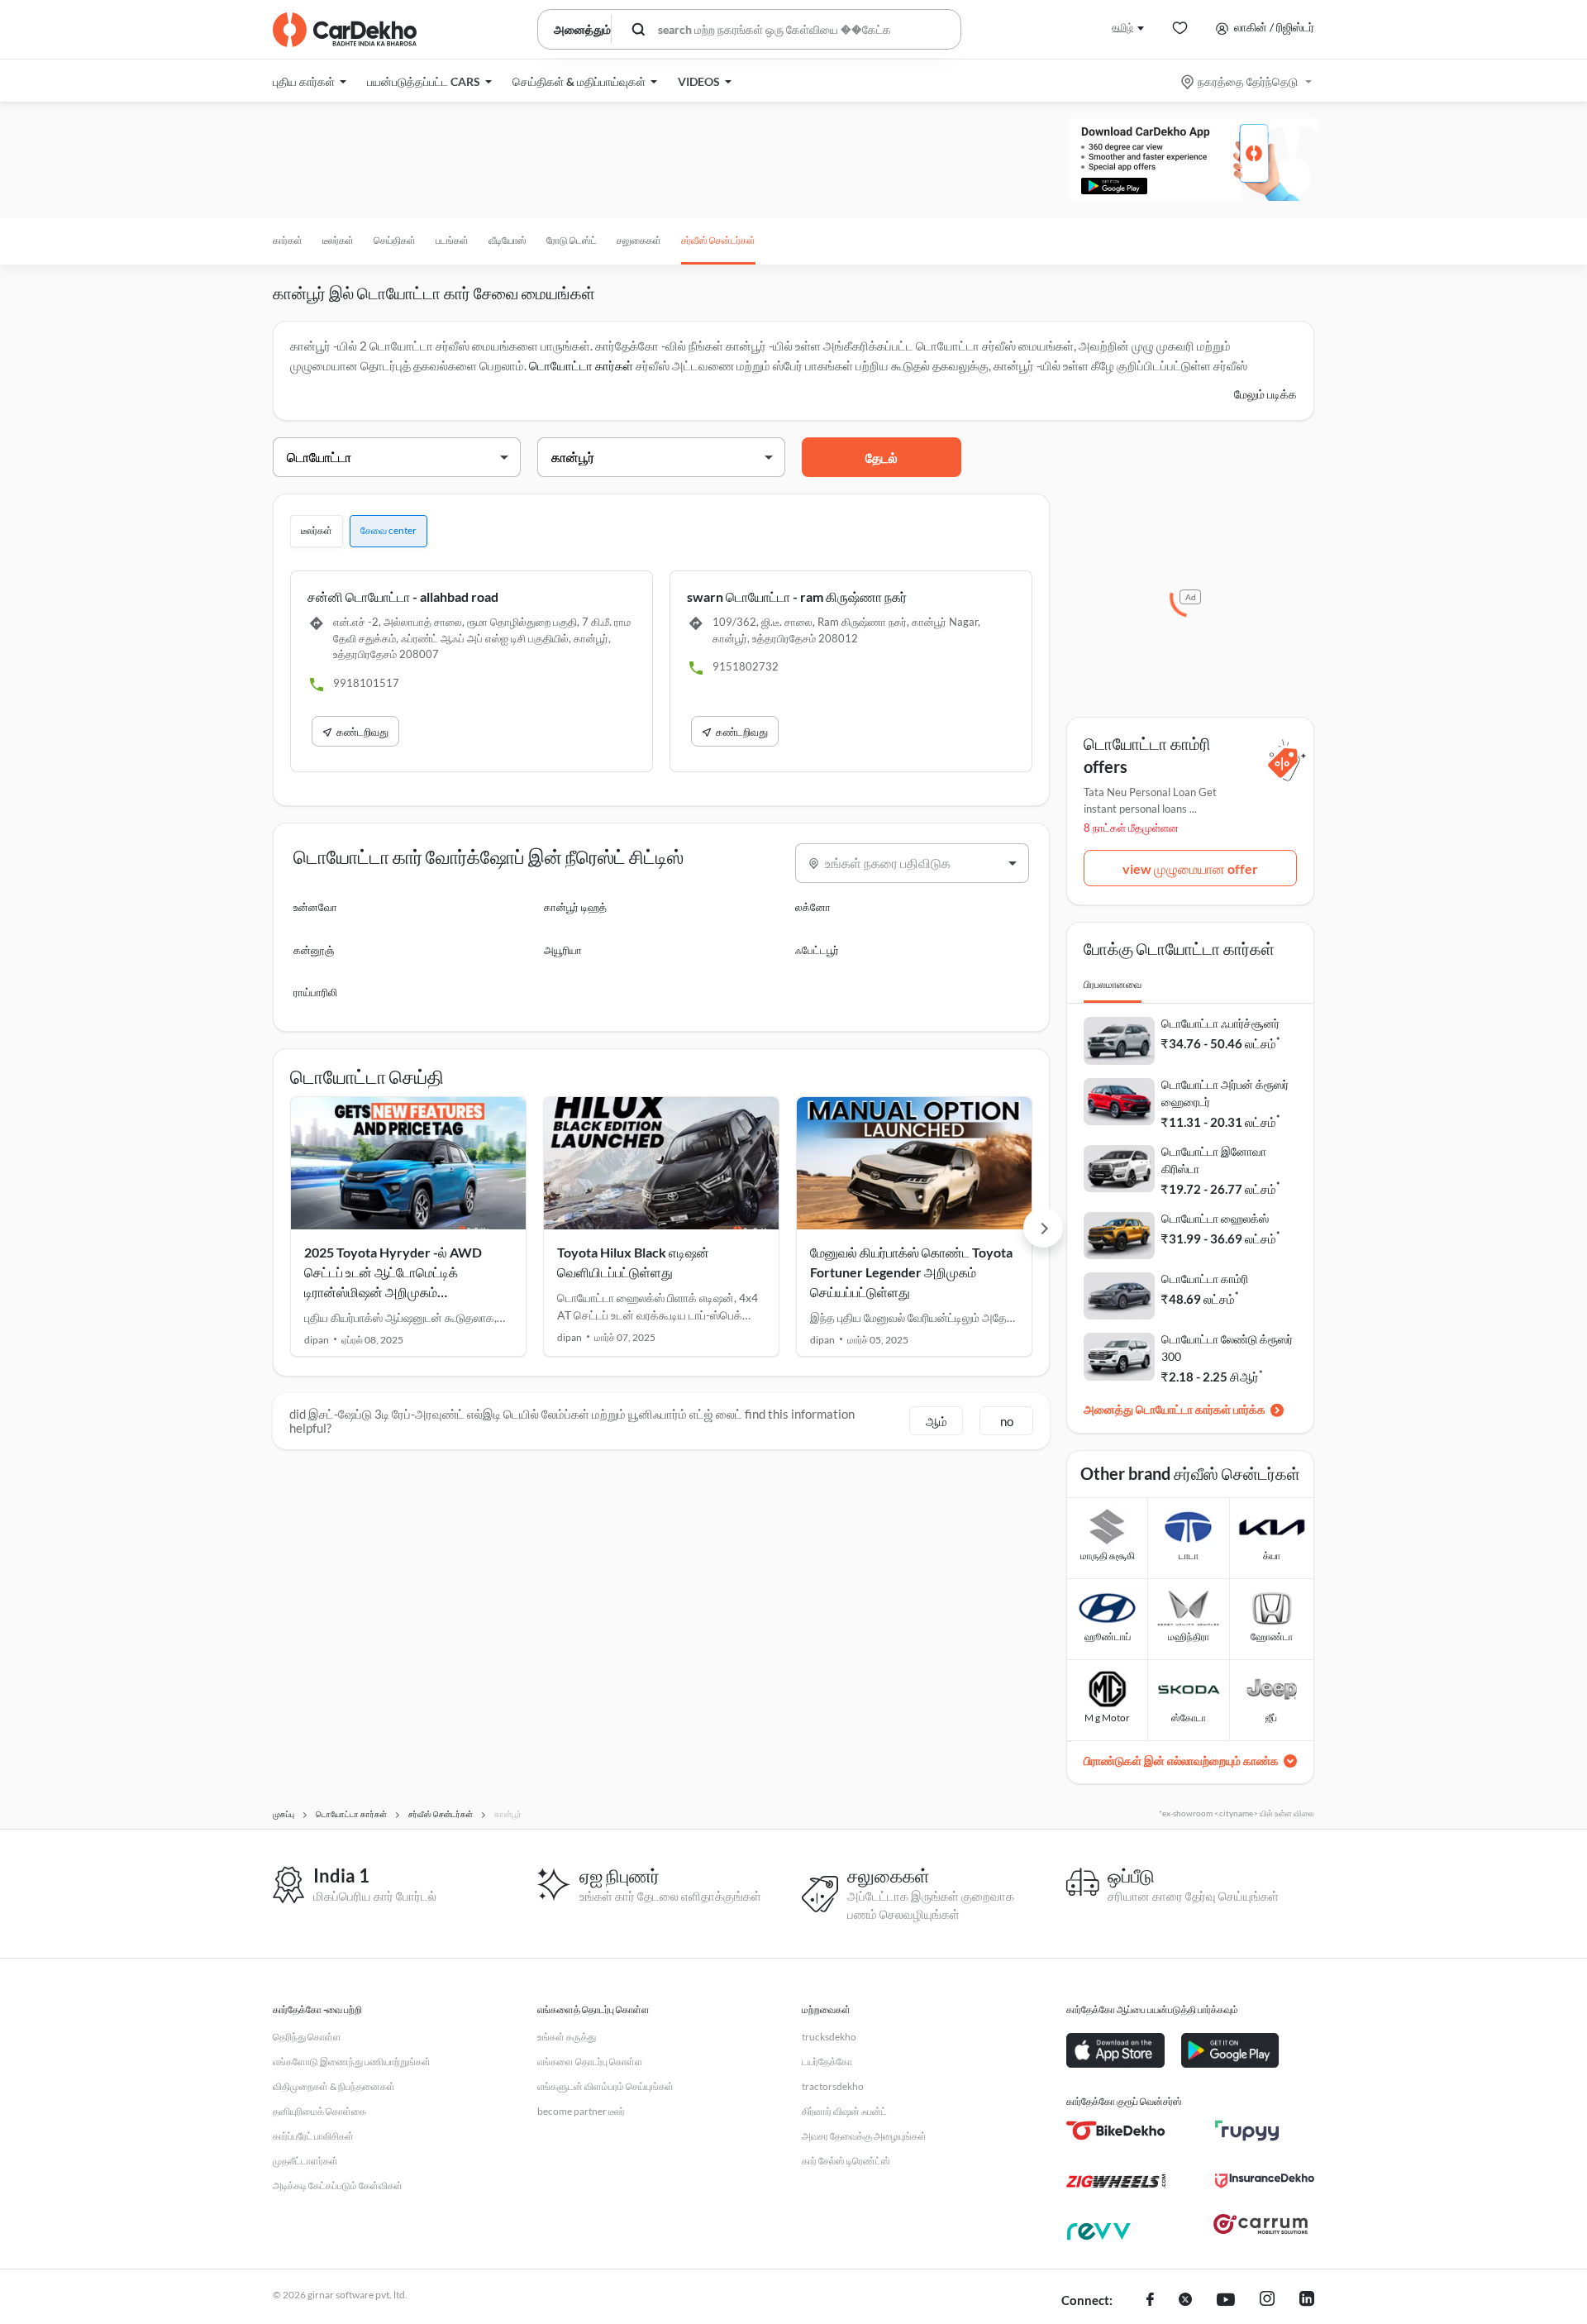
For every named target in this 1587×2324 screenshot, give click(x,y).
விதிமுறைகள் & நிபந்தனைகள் (334, 2086)
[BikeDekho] (1116, 2131)
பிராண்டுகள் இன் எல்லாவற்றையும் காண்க (1181, 1761)
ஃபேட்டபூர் (817, 950)
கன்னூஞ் (314, 950)
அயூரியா (563, 950)
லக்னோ (813, 907)
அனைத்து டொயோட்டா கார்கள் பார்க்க (1175, 1409)
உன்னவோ (315, 907)
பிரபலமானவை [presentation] (1113, 984)
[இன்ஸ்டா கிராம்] (1267, 2301)
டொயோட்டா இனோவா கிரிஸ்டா (1214, 1160)
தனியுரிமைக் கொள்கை (319, 2111)
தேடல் (882, 458)
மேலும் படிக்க (1265, 394)
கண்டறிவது (362, 732)
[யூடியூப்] (1226, 2301)
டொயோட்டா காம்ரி (1205, 1279)
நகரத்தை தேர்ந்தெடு (1248, 81)
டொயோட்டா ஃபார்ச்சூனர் (1220, 1023)
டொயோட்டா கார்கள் (581, 365)
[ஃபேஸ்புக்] (1150, 2301)
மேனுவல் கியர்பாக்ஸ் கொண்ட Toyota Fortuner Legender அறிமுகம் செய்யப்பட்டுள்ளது (911, 1272)
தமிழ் (1122, 27)
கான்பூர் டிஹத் (575, 907)
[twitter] (1185, 2301)
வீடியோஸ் (508, 240)
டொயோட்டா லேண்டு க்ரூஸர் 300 (1227, 1348)
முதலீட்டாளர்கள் (305, 2161)
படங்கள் (452, 240)
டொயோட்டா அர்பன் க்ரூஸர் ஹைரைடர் (1225, 1093)
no (1007, 1421)
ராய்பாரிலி (315, 992)
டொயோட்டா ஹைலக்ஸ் (1215, 1218)
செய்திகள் (395, 240)
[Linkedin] (1307, 2301)
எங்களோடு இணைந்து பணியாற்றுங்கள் (352, 2062)
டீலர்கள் (338, 240)
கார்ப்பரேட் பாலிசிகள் (313, 2136)
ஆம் (936, 1421)
